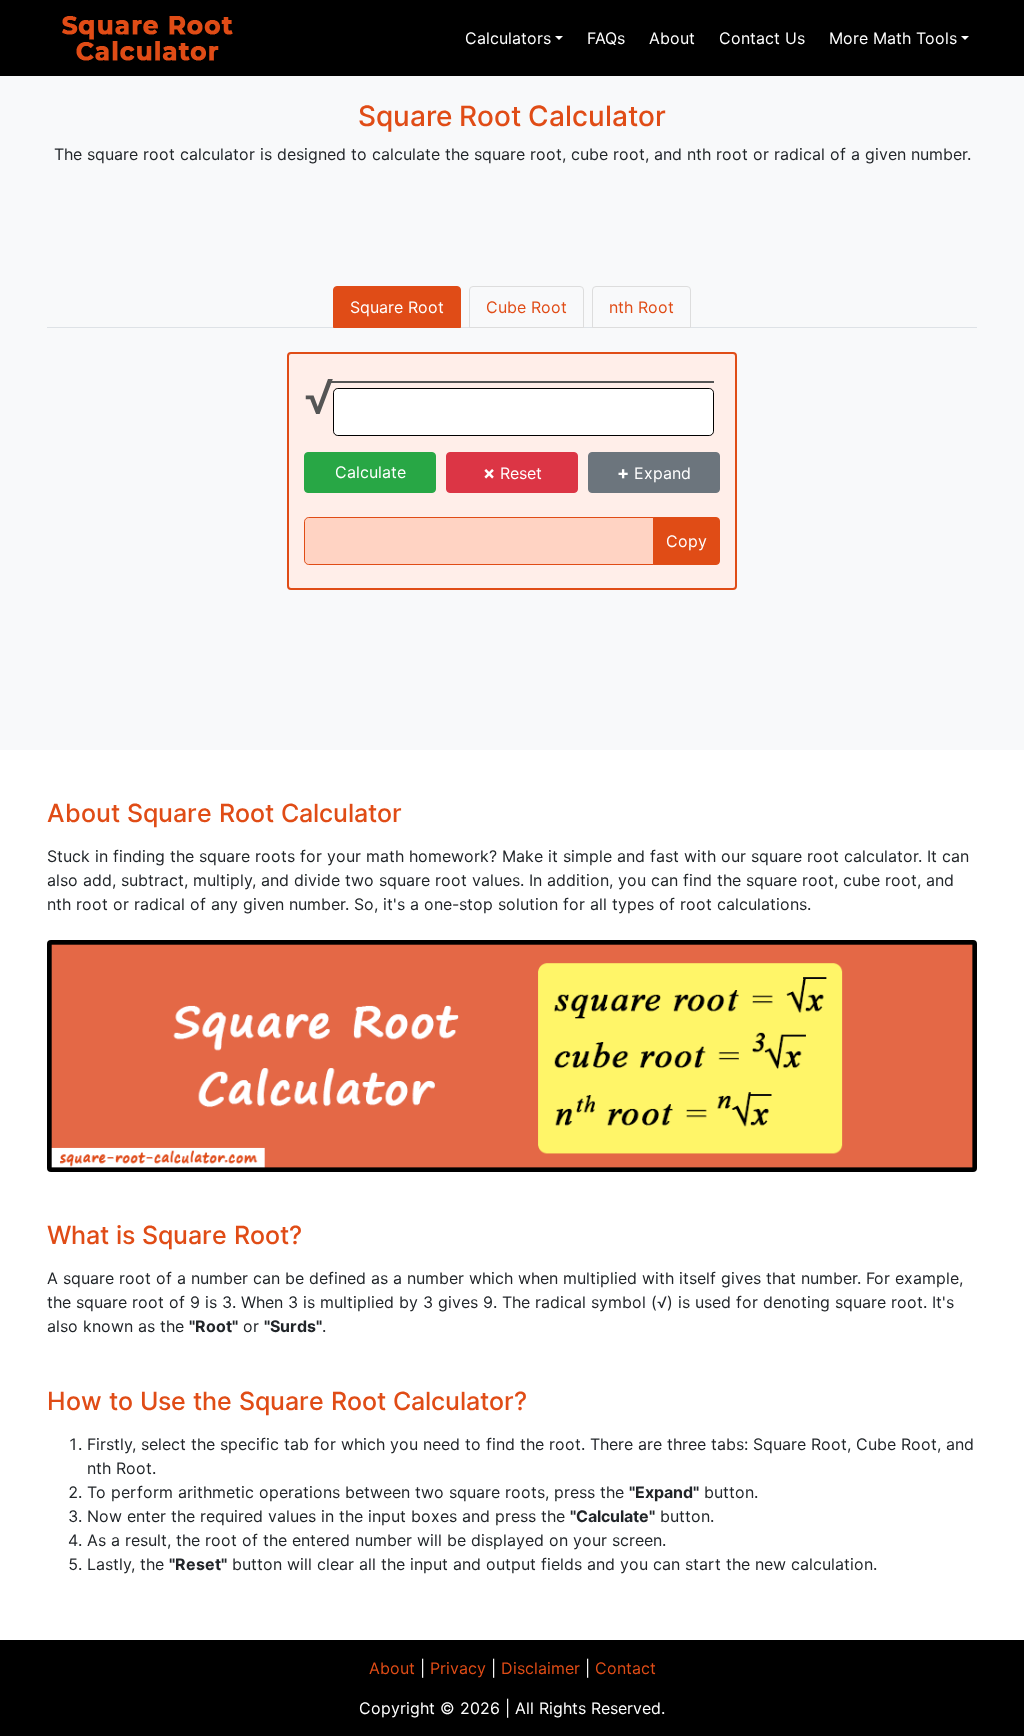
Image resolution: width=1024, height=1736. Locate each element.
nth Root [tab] (641, 307)
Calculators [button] (508, 38)
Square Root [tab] (397, 307)
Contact (625, 1668)
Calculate (370, 472)
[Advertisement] (512, 227)
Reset (512, 472)
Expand (654, 472)
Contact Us (762, 38)
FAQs (606, 38)
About (672, 38)
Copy (686, 541)
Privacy (458, 1668)
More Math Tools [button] (893, 38)
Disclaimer (540, 1668)
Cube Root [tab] (526, 307)
